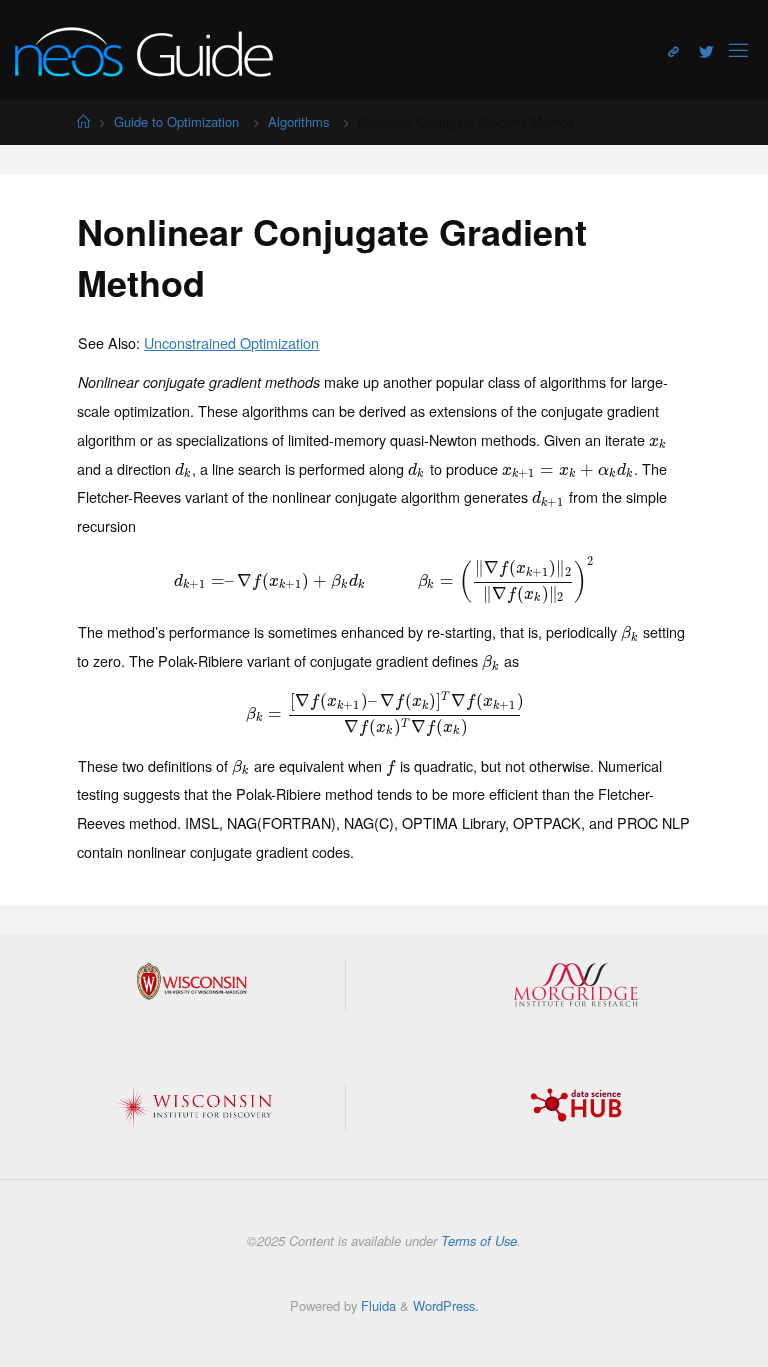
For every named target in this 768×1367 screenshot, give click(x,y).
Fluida (376, 1305)
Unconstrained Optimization (231, 342)
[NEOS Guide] (144, 49)
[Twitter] (706, 51)
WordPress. (446, 1305)
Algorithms (298, 121)
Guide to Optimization (176, 121)
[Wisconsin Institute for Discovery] (192, 1107)
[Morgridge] (576, 985)
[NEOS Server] (673, 51)
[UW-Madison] (192, 981)
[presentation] (658, 439)
